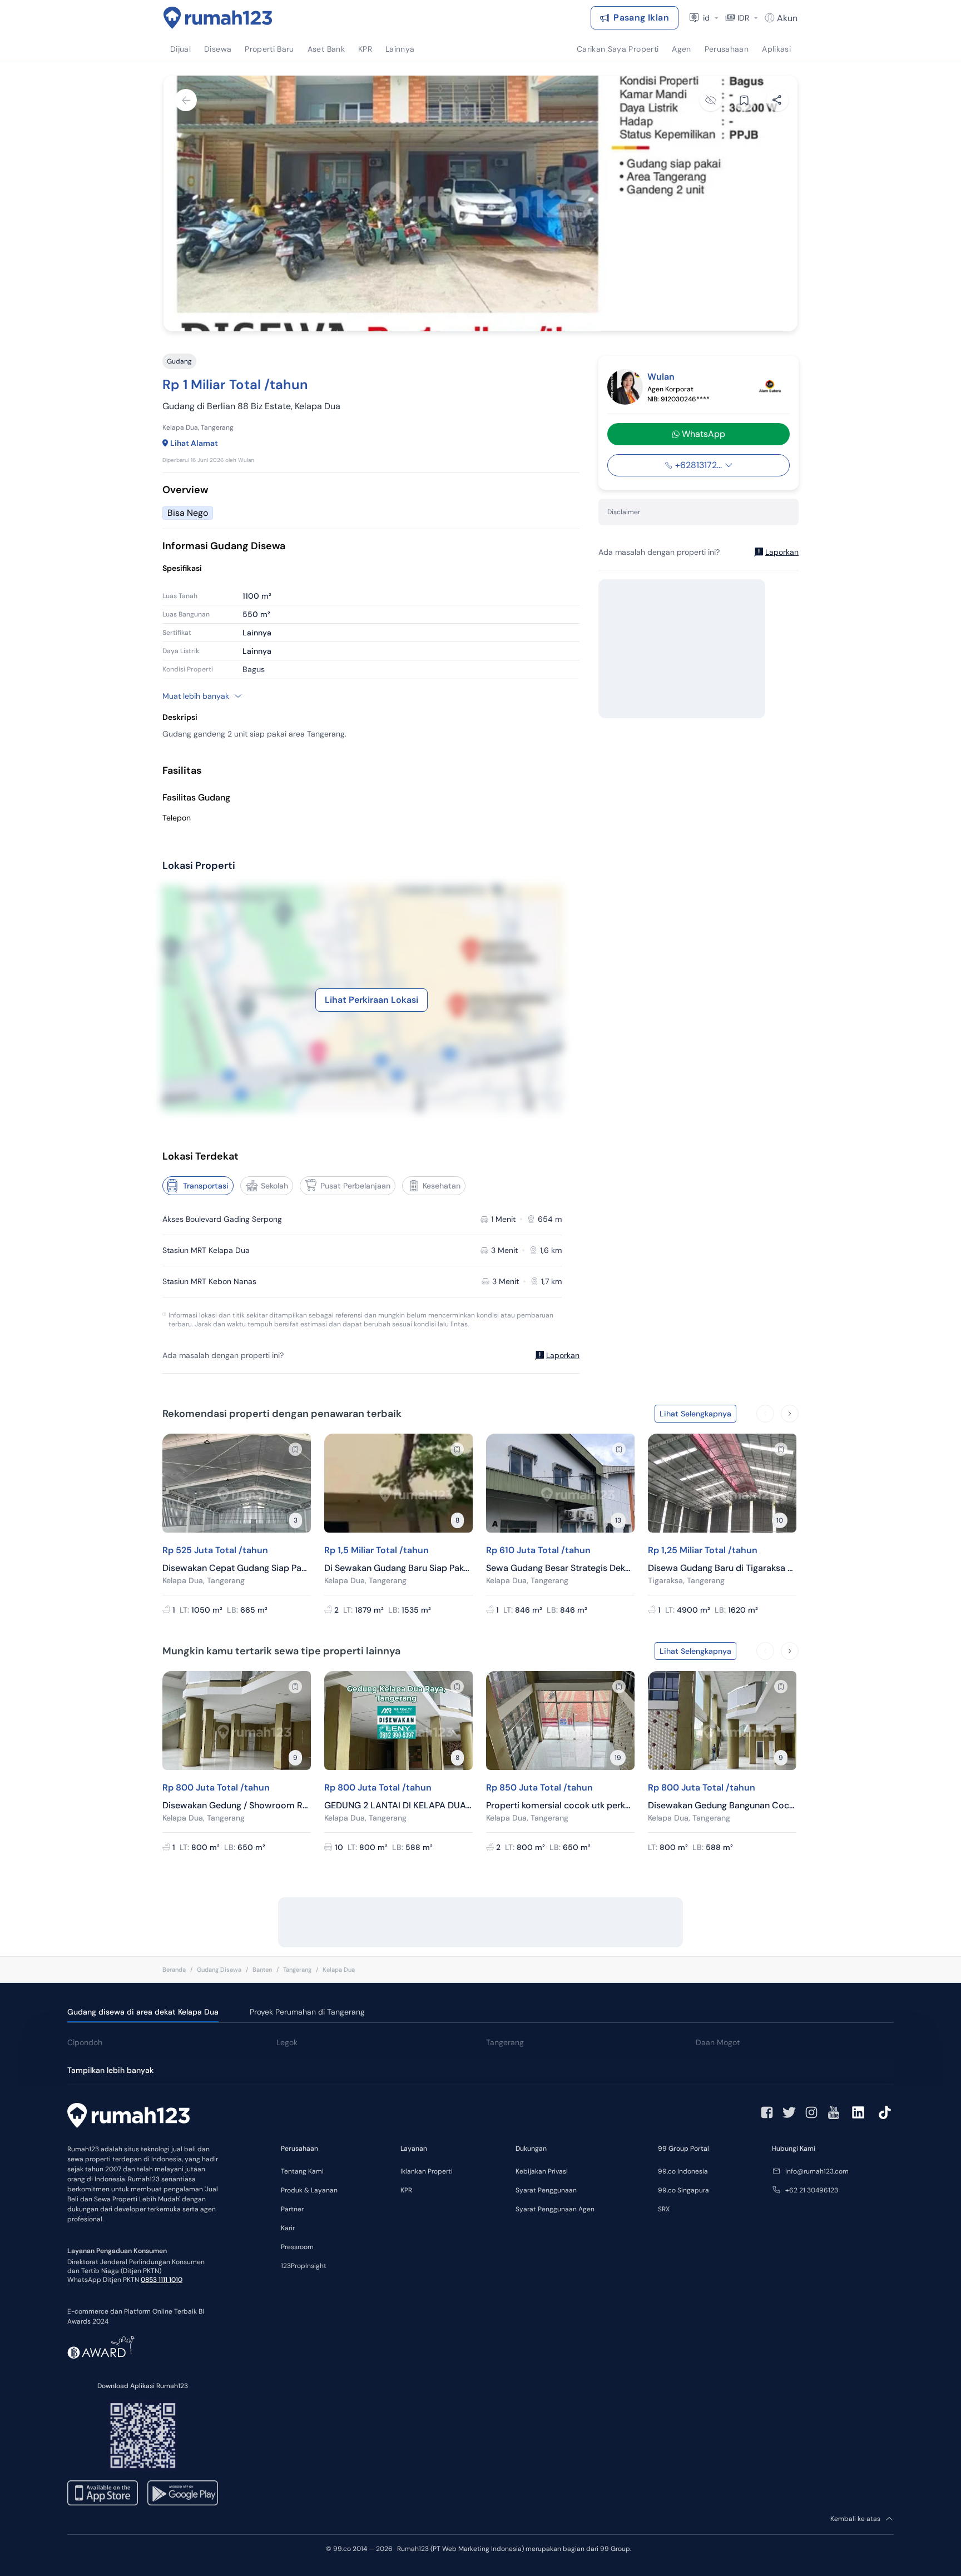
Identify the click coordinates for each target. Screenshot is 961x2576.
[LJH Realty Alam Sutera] (770, 387)
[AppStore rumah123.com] (103, 2493)
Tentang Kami (302, 2171)
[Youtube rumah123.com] (834, 2112)
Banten (262, 1970)
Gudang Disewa (219, 1970)
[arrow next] (790, 1414)
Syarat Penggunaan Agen (555, 2209)
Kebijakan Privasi (542, 2171)
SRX (664, 2209)
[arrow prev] (765, 1414)
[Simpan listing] (295, 1449)
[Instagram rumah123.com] (811, 2112)
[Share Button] (777, 100)
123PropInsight (304, 2266)
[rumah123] (128, 2117)
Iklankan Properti (427, 2171)
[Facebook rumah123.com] (767, 2112)
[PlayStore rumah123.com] (183, 2493)
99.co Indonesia (683, 2171)
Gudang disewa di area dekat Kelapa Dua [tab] (143, 2012)
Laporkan (563, 1355)
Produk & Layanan (309, 2190)
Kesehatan (442, 1186)
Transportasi (206, 1186)
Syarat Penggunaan (546, 2190)
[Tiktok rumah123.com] (885, 2112)
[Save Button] (744, 100)
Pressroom (297, 2247)
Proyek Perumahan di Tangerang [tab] (307, 2012)
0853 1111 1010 (162, 2280)
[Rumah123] (218, 18)
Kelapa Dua (339, 1970)
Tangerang (297, 1970)
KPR (406, 2190)
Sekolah (274, 1186)
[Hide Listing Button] (711, 100)
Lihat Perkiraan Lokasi (371, 1000)
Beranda (174, 1970)
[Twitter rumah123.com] (789, 2112)
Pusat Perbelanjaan (355, 1186)
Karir (288, 2228)
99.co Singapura (683, 2190)
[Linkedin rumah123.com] (858, 2112)
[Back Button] (186, 100)
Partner (292, 2209)
